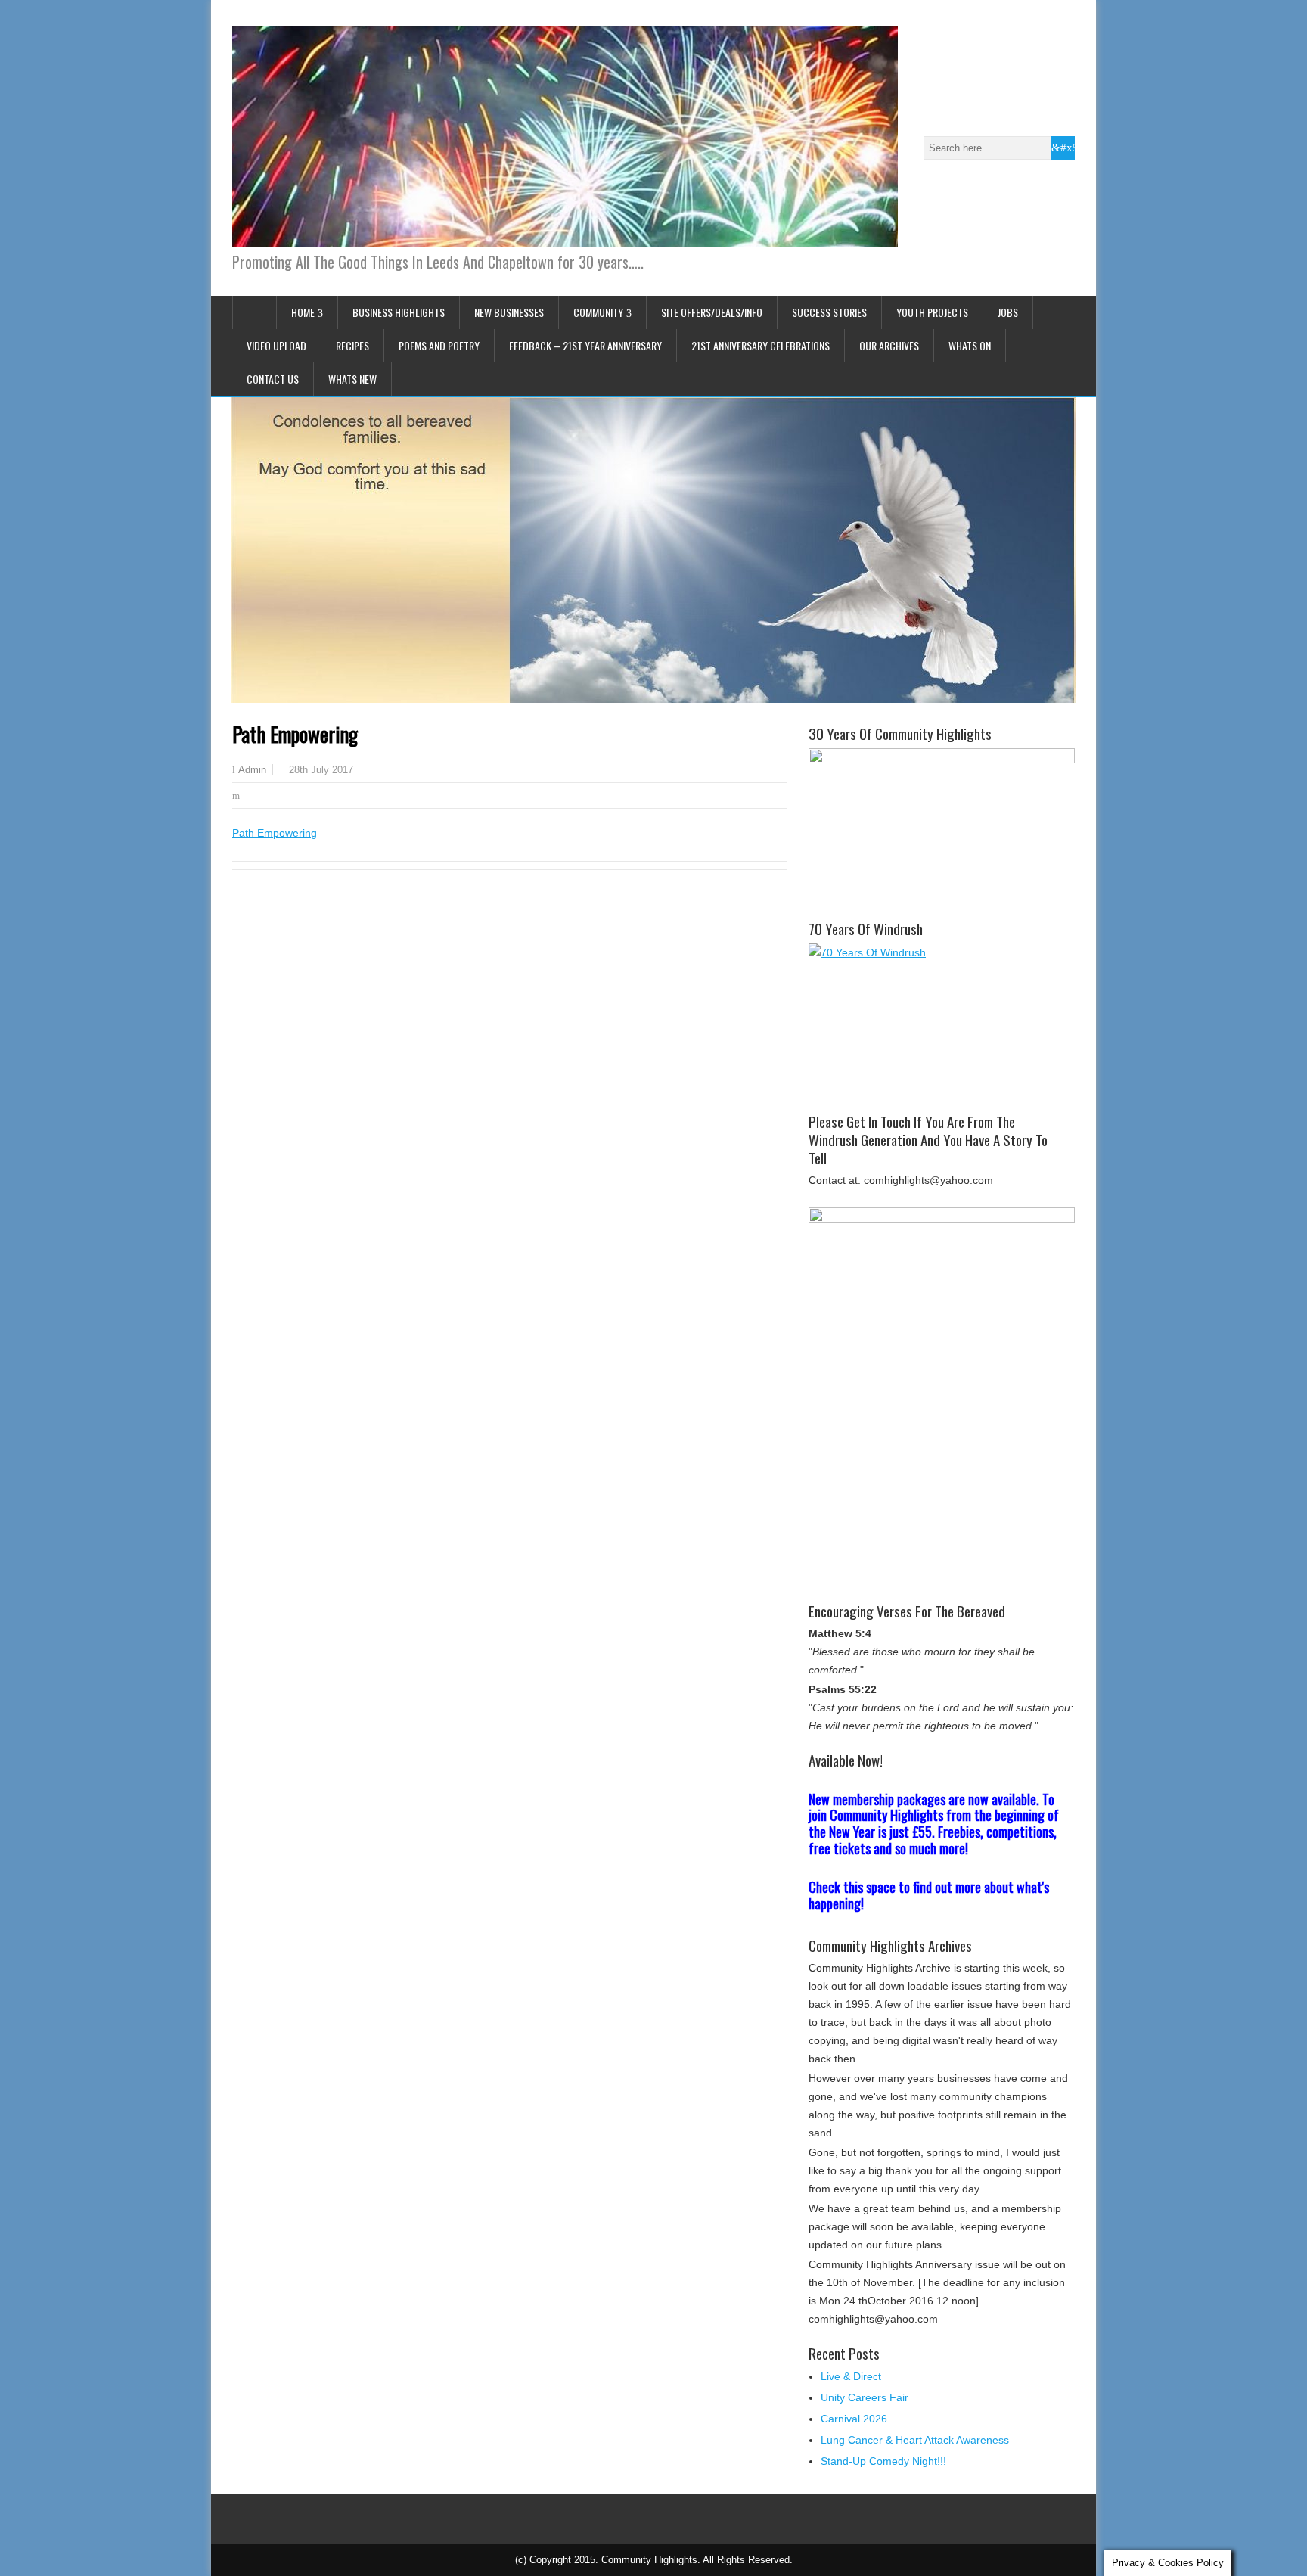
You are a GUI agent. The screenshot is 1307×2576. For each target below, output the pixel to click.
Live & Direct (851, 2376)
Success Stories (829, 312)
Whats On (970, 345)
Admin (252, 770)
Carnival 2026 (854, 2419)
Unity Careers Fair (865, 2397)
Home (303, 312)
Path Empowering (275, 833)
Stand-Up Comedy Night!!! (883, 2461)
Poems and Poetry (439, 345)
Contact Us (273, 379)
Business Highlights (399, 312)
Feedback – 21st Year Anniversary (585, 345)
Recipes (352, 345)
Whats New (352, 379)
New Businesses (509, 312)
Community (598, 312)
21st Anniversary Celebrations (761, 345)
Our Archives (889, 345)
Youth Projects (932, 312)
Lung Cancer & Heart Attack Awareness (915, 2440)
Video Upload (276, 345)
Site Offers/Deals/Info (712, 312)
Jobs (1008, 312)
